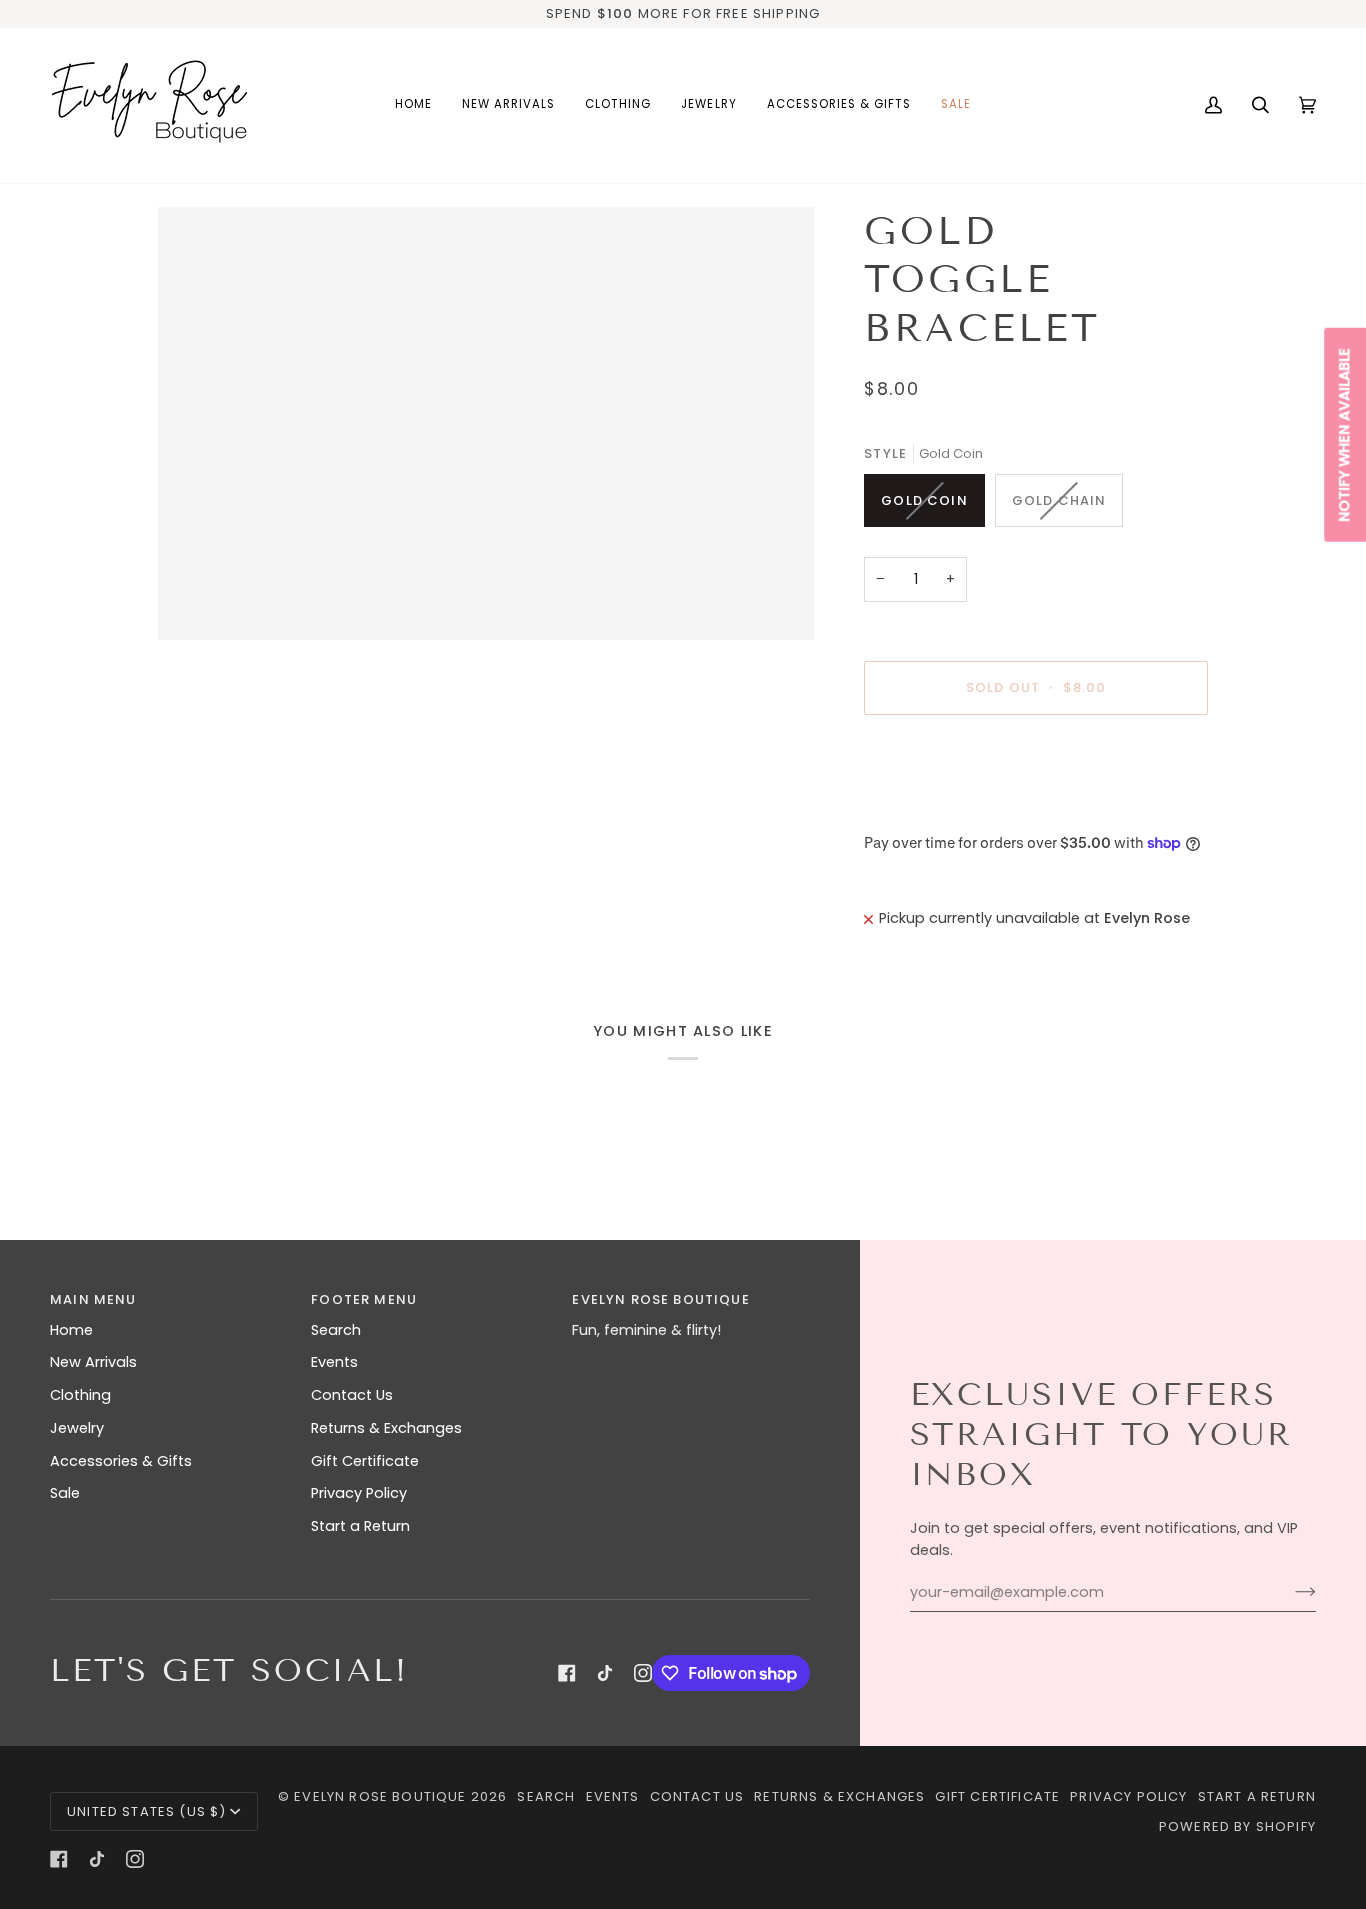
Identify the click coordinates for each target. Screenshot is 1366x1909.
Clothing (80, 1395)
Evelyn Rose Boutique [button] (660, 1299)
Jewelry (77, 1428)
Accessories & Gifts (121, 1461)
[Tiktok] (605, 1673)
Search (336, 1330)
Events (334, 1362)
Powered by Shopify (1237, 1826)
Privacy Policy (359, 1493)
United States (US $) (146, 1811)
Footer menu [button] (364, 1299)
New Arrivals (93, 1362)
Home (71, 1330)
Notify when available (1344, 435)
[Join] (1289, 1592)
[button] (618, 105)
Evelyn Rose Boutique (380, 1796)
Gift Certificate (365, 1461)
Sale (65, 1493)
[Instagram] (643, 1673)
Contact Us (352, 1395)
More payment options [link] (947, 808)
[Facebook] (567, 1673)
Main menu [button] (93, 1299)
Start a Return (360, 1526)
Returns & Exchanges (386, 1428)
